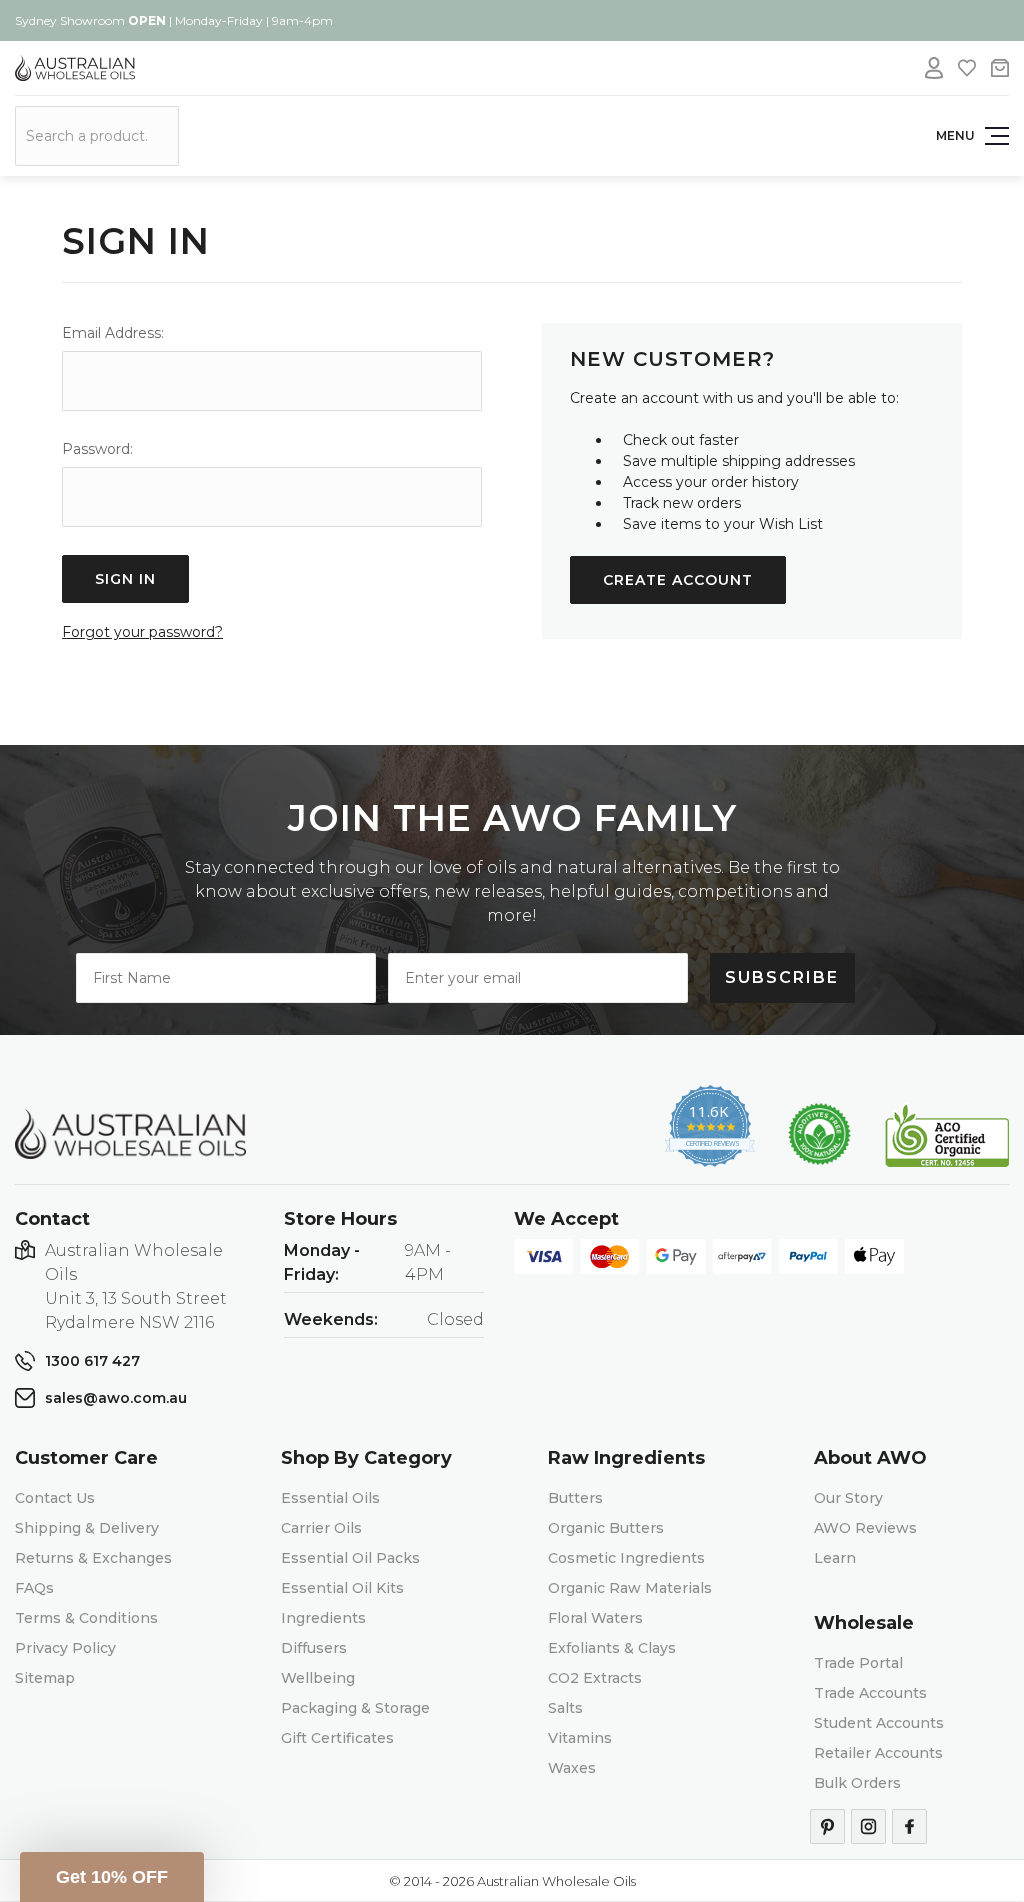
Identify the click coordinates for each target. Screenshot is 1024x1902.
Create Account (678, 580)
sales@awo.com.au (116, 1398)
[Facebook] (909, 1826)
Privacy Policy (65, 1648)
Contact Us (55, 1498)
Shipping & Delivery (87, 1528)
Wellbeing (318, 1678)
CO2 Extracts (595, 1678)
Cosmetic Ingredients (626, 1558)
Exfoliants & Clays (612, 1648)
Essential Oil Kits (342, 1588)
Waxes (572, 1768)
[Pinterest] (827, 1826)
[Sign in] (934, 68)
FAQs (34, 1588)
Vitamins (580, 1738)
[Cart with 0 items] (1000, 68)
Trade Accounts (870, 1693)
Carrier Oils (321, 1528)
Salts (565, 1708)
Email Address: (113, 333)
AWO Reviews (865, 1528)
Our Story (848, 1498)
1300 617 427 (92, 1361)
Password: (97, 449)
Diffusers (314, 1648)
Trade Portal (858, 1663)
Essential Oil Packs (350, 1558)
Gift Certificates (337, 1738)
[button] (112, 1877)
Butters (575, 1498)
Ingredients (323, 1618)
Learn (835, 1558)
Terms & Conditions (86, 1618)
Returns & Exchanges (93, 1558)
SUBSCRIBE (782, 977)
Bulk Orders (857, 1783)
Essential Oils (330, 1498)
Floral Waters (595, 1618)
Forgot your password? (142, 632)
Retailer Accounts (878, 1753)
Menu (955, 135)
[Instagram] (868, 1826)
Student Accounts (879, 1723)
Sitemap (45, 1678)
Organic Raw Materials (630, 1588)
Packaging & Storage (355, 1708)
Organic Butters (606, 1528)
